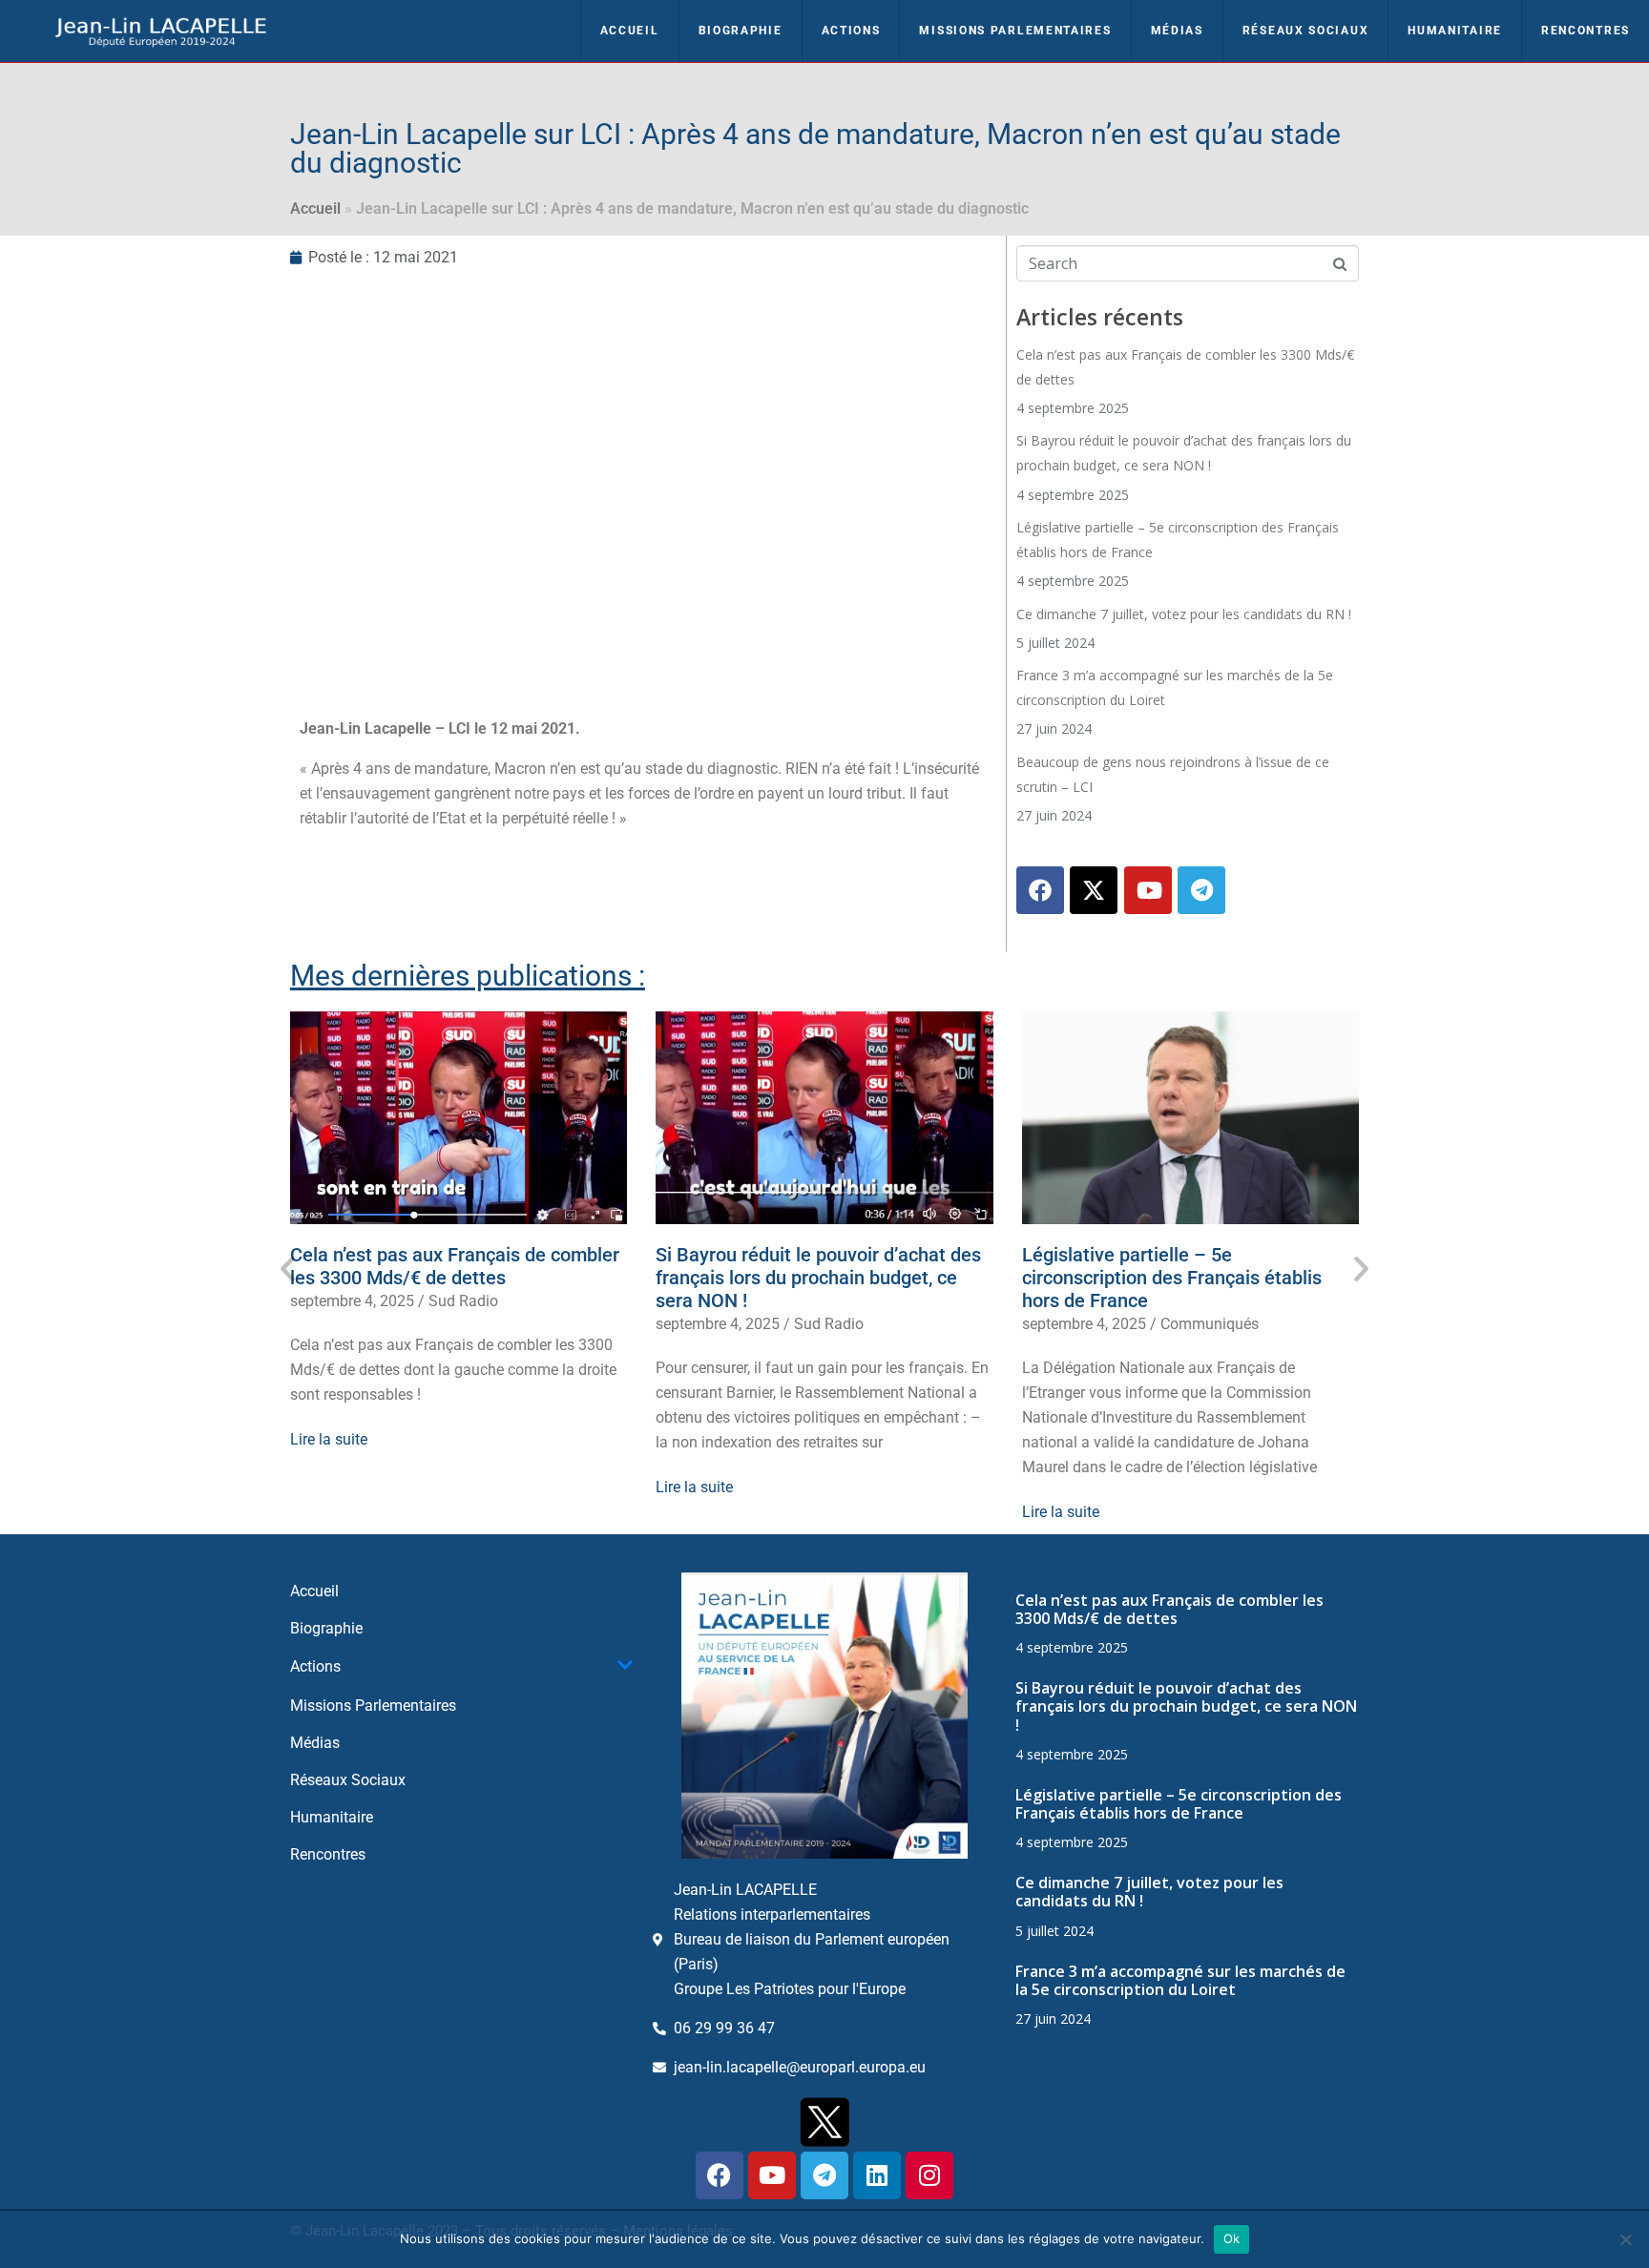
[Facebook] (1040, 890)
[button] (288, 1269)
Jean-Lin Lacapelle (365, 728)
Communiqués (1210, 1324)
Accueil (630, 31)
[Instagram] (929, 2175)
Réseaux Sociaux (1306, 31)
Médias (1177, 31)
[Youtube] (1148, 890)
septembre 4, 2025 (352, 1301)
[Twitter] (1094, 890)
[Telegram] (1201, 890)
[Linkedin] (877, 2175)
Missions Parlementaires (1015, 31)
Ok (1232, 2238)
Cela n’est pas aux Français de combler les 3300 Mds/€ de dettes (455, 1266)
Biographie (741, 31)
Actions (851, 31)
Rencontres (1586, 31)
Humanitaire (1455, 31)
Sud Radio (463, 1301)
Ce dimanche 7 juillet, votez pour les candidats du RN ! (1184, 614)
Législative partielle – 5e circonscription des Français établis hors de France (1172, 1278)
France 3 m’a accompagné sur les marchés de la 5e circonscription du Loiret (1180, 1980)
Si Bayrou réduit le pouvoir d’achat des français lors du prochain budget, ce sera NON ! (818, 1278)
